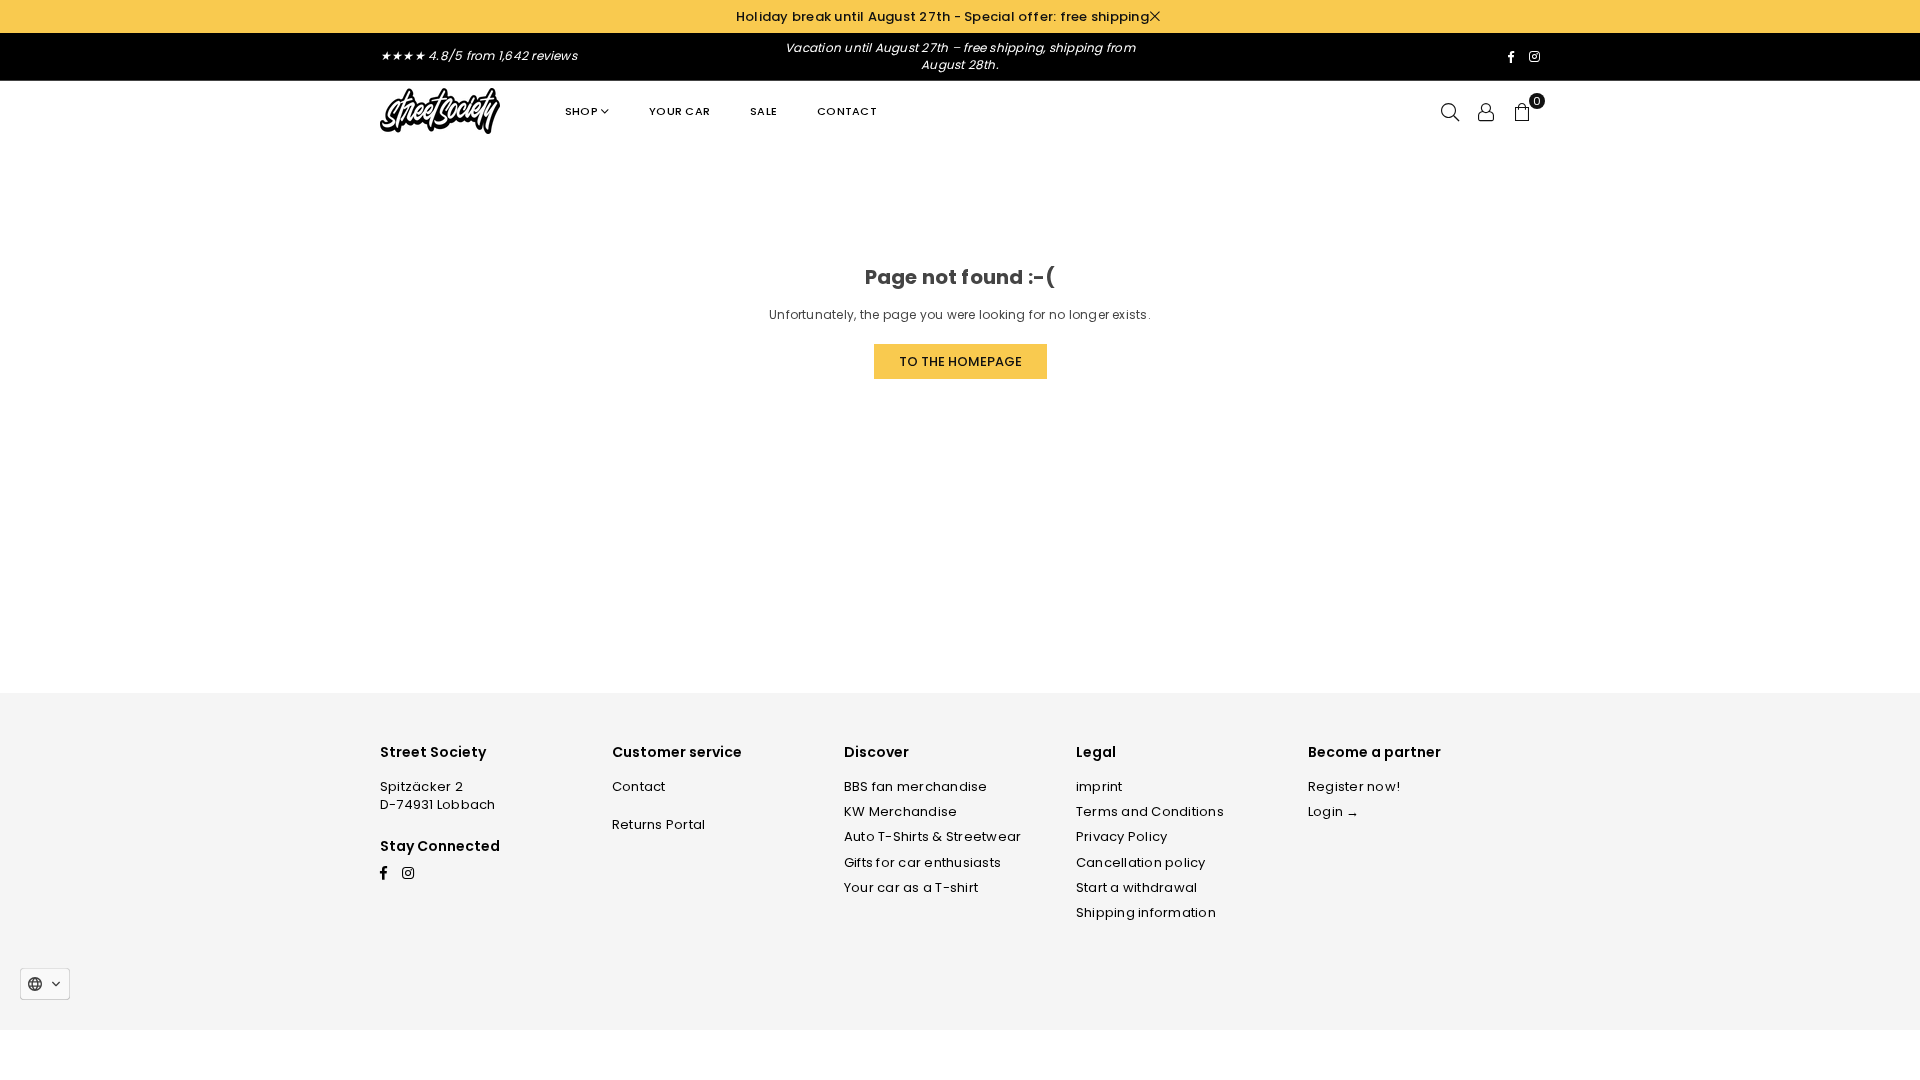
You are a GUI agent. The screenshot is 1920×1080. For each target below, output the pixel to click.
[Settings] (1486, 111)
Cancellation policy (1141, 862)
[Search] (1450, 111)
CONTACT (847, 111)
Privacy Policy (1121, 836)
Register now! (1354, 786)
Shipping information (1146, 912)
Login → (1334, 811)
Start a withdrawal (1136, 887)
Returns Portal (658, 824)
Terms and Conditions (1150, 811)
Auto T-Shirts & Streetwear (932, 836)
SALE (763, 111)
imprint (1099, 786)
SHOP (581, 111)
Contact (639, 786)
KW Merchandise (900, 811)
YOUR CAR (679, 111)
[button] (1522, 111)
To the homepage (960, 361)
